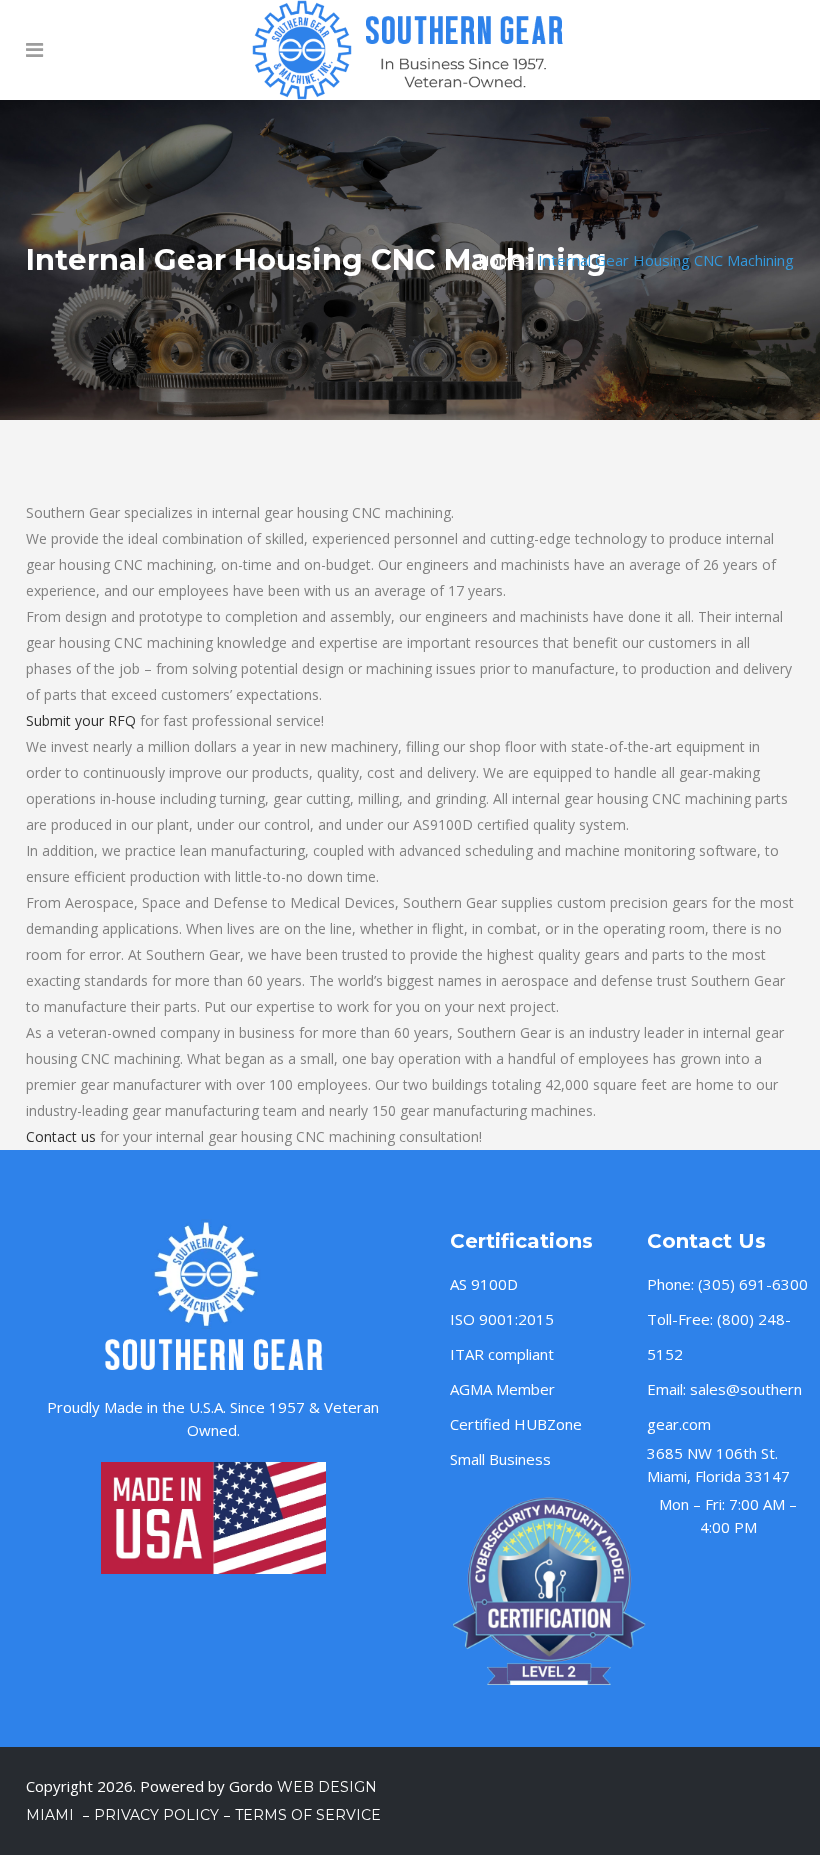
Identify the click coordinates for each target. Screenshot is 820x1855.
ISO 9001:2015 (502, 1319)
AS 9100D (484, 1284)
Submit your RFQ (81, 720)
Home (499, 260)
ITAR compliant (502, 1354)
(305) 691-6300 (753, 1284)
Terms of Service (308, 1815)
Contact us (61, 1136)
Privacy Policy (156, 1815)
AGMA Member (502, 1389)
